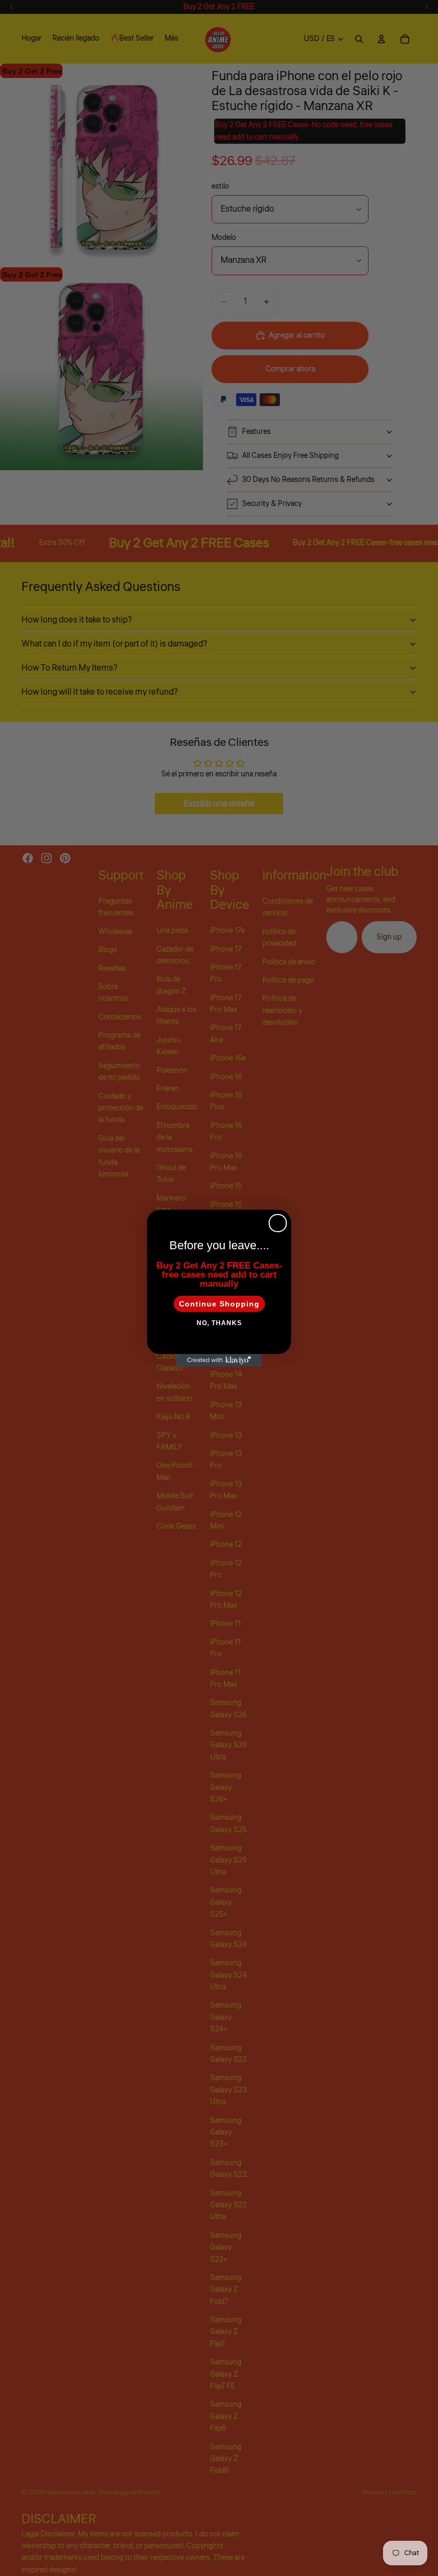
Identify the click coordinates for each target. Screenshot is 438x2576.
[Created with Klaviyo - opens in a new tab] (219, 1360)
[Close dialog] (278, 1223)
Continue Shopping (219, 1304)
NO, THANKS (219, 1323)
